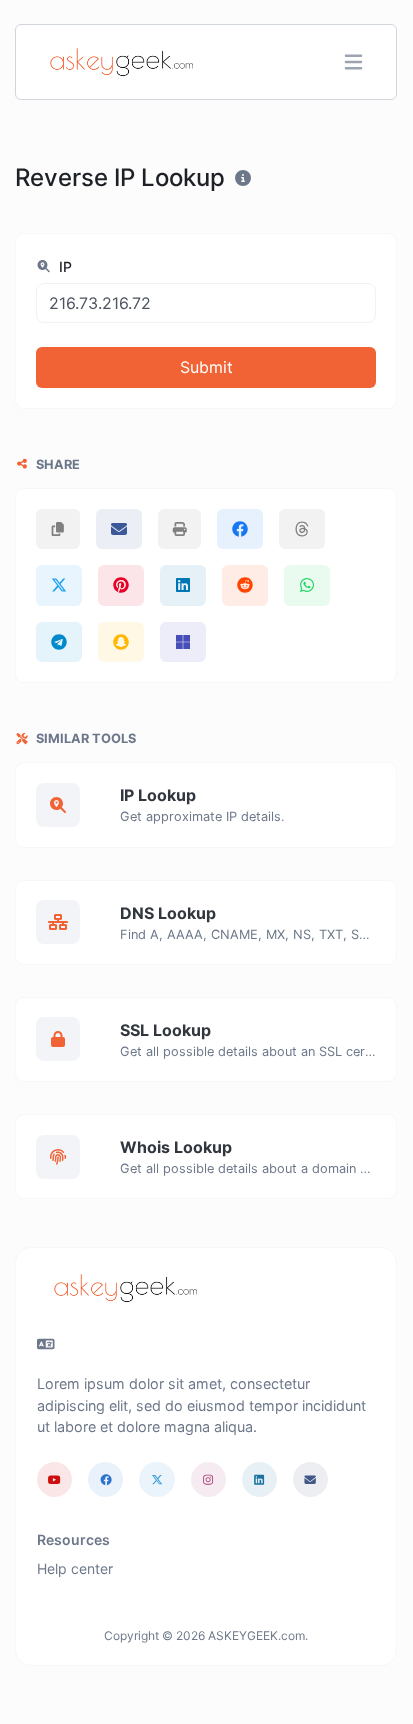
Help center (75, 1568)
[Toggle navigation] (353, 62)
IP (63, 266)
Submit (206, 367)
